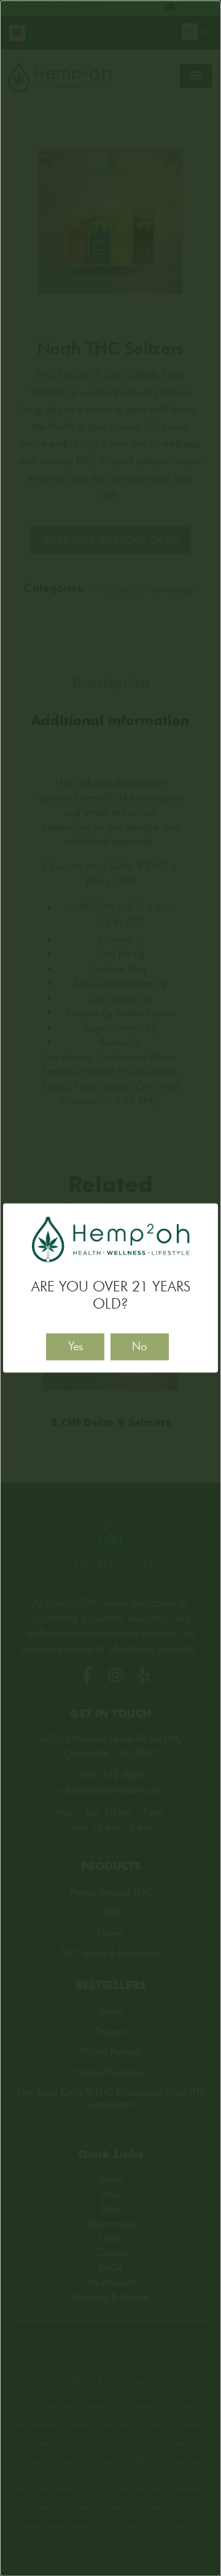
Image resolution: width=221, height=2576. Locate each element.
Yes (76, 1346)
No (140, 1346)
